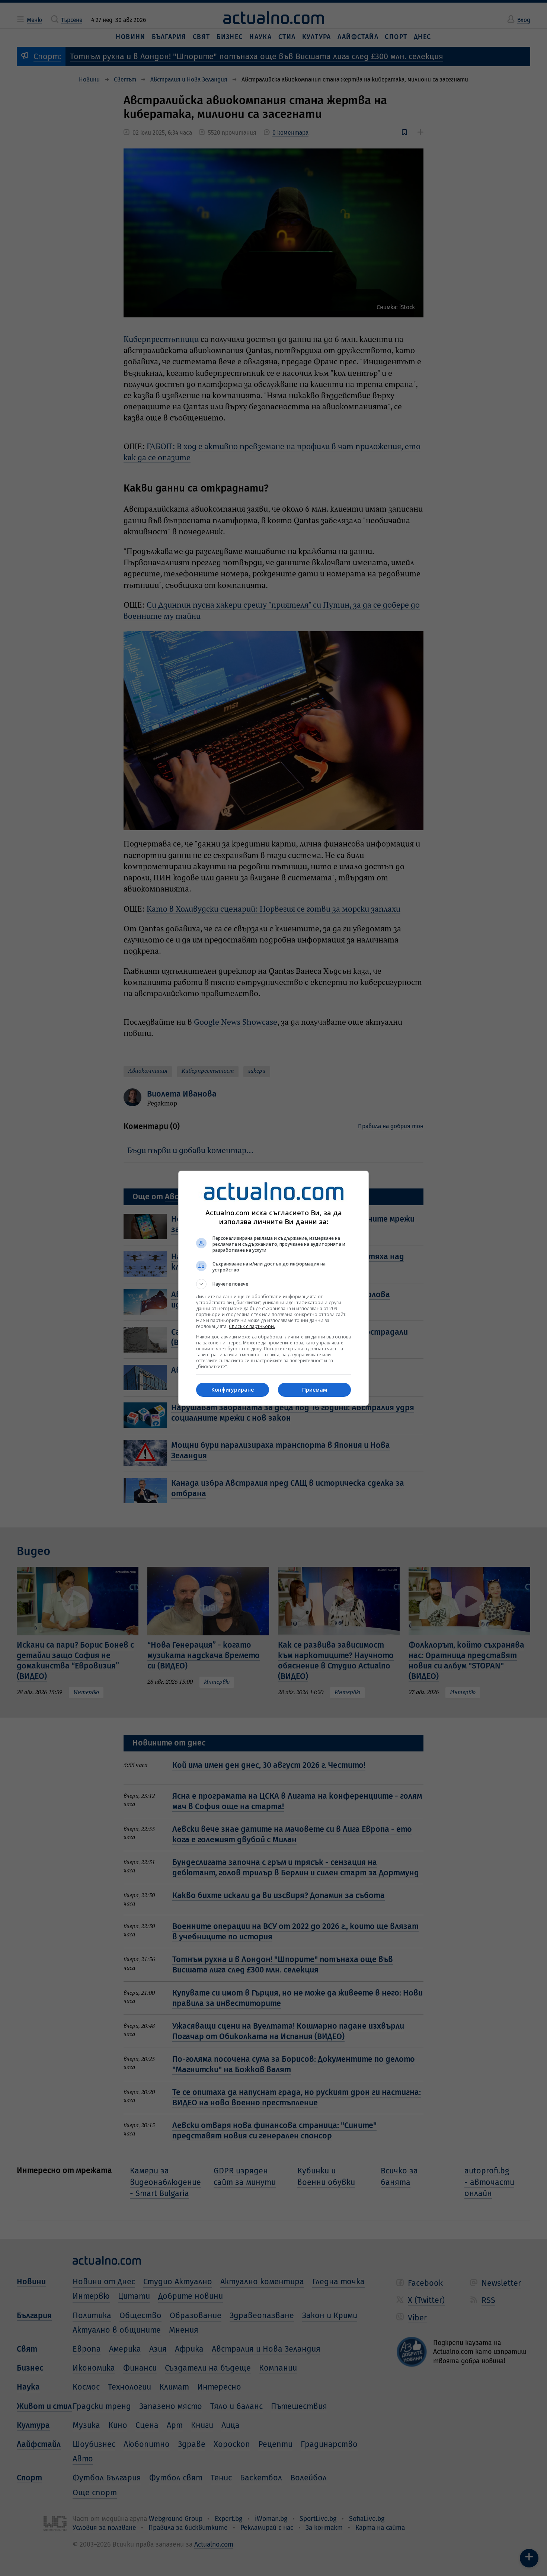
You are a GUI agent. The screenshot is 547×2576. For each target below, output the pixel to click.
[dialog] (273, 1288)
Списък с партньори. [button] (252, 1326)
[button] (273, 1284)
